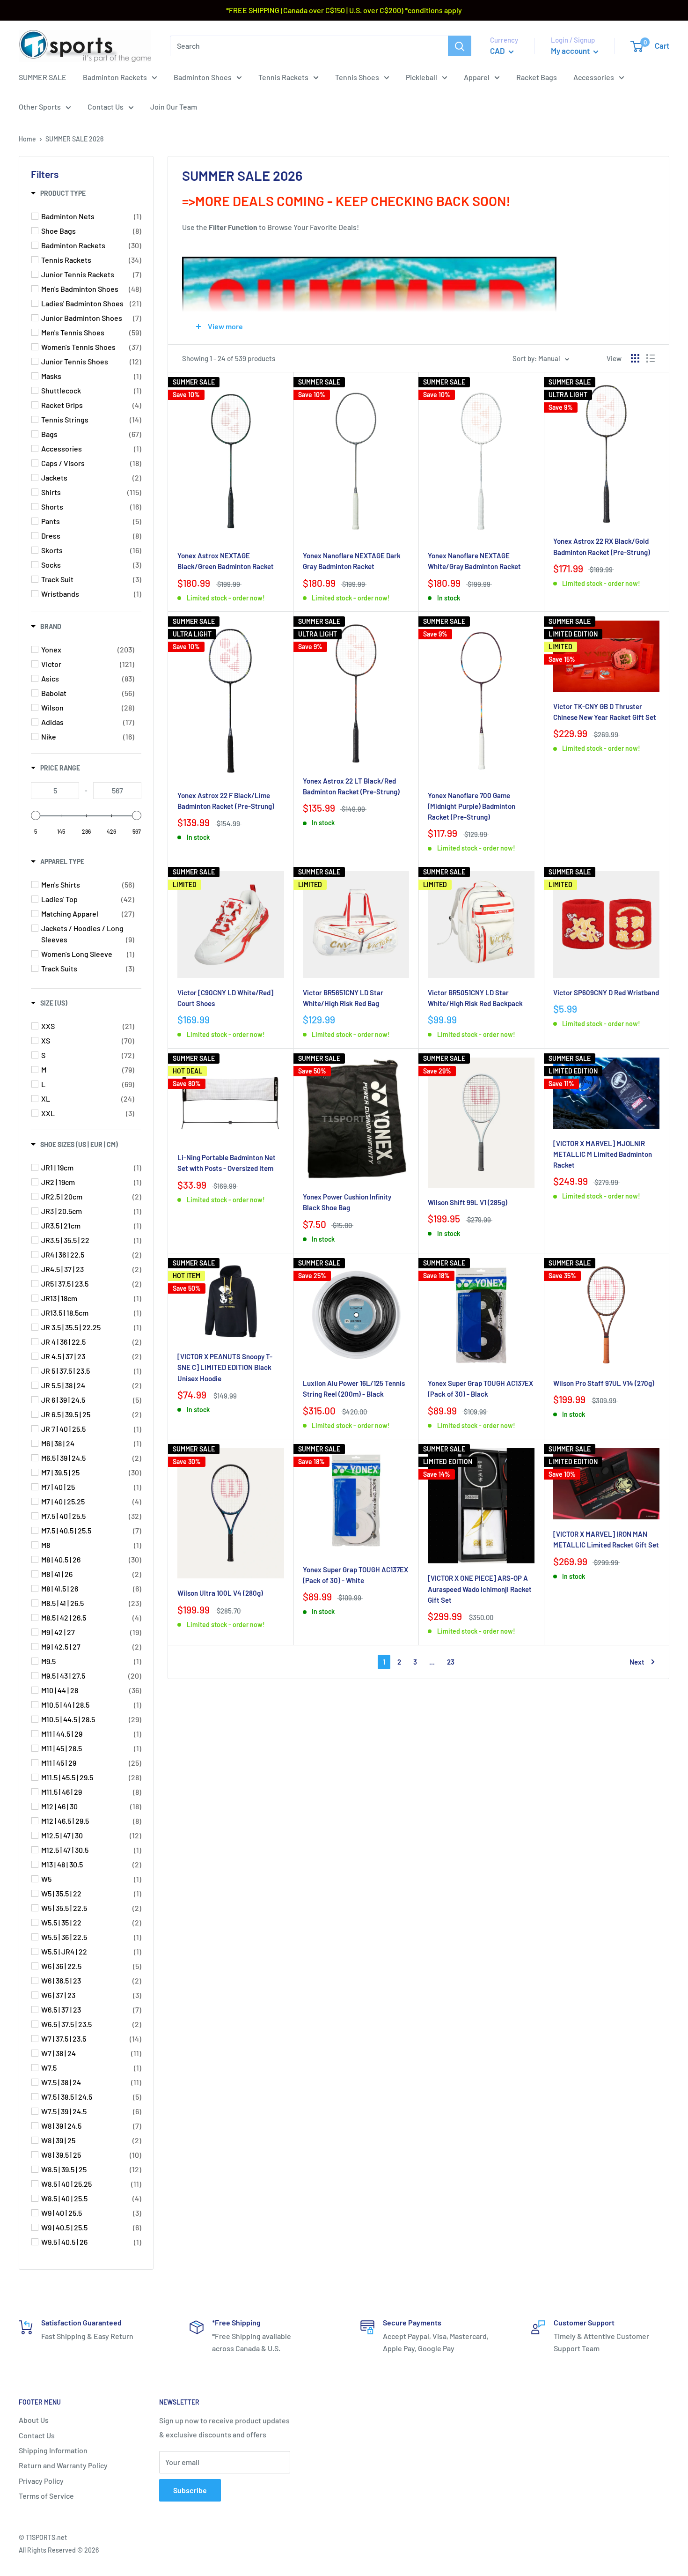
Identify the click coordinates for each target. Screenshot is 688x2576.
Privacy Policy (41, 2481)
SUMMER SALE (43, 77)
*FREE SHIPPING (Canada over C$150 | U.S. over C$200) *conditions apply (344, 10)
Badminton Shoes (203, 77)
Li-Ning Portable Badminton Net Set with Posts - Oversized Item (227, 1163)
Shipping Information (53, 2450)
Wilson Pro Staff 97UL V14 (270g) (604, 1383)
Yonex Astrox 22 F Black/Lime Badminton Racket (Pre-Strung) (226, 801)
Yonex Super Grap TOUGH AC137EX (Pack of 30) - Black (480, 1388)
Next (637, 1662)
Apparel (477, 77)
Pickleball (421, 77)
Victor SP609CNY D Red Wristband (606, 992)
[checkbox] (91, 216)
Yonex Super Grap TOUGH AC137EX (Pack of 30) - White (355, 1575)
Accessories (594, 77)
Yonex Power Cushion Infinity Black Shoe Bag (347, 1202)
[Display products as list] (651, 358)
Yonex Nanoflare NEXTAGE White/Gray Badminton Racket (474, 561)
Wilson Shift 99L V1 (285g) (468, 1202)
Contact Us (106, 107)
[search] (309, 46)
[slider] (36, 815)
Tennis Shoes (357, 77)
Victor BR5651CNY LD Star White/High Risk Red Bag (343, 998)
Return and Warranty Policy (63, 2465)
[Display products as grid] (635, 358)
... (432, 1662)
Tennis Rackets (283, 77)
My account (571, 51)
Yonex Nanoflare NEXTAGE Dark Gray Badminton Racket (352, 561)
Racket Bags (537, 77)
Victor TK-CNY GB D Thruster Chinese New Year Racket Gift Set (605, 712)
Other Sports (40, 107)
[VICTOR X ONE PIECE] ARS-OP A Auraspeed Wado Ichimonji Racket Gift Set (480, 1589)
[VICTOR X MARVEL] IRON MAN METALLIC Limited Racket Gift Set (606, 1539)
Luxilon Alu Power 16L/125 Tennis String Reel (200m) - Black (354, 1388)
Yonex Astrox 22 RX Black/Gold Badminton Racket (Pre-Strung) (602, 546)
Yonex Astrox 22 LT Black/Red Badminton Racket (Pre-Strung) (351, 786)
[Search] (460, 46)
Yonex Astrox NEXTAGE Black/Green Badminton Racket (226, 561)
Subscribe (190, 2490)
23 (451, 1662)
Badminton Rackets (115, 77)
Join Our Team (174, 107)
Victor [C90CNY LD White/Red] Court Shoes (225, 998)
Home (27, 139)
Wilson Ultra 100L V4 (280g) (220, 1593)
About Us (34, 2420)
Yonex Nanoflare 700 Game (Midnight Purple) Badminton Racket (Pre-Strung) (472, 806)
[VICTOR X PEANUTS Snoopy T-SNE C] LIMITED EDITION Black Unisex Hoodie (225, 1367)
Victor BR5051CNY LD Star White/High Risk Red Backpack (475, 998)
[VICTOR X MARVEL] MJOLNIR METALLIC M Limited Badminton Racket (603, 1154)
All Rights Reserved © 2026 (59, 2550)
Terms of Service (46, 2496)
